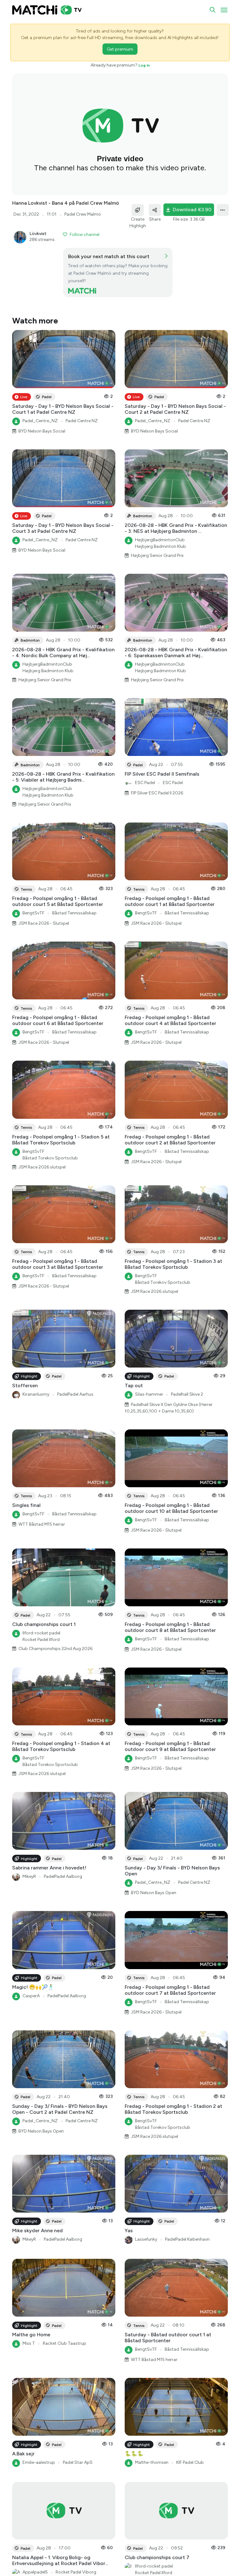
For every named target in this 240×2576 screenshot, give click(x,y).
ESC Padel (145, 783)
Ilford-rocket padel (41, 1633)
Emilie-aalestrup (39, 2462)
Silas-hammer (149, 1394)
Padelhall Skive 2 (187, 1394)
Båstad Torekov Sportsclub (50, 1158)
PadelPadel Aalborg (63, 1876)
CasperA (31, 1996)
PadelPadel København (187, 2239)
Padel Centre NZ (82, 421)
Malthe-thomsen (152, 2462)
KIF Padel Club (190, 2462)
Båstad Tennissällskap (74, 913)
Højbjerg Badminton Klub (160, 546)
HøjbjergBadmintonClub (160, 540)
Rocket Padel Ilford (41, 1640)
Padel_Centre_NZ (40, 421)
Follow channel (85, 235)
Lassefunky (146, 2239)
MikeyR (29, 1876)
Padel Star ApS (78, 2462)
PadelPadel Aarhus (75, 1394)
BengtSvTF (33, 913)
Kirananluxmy (36, 1394)
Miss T (29, 2343)
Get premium (120, 49)
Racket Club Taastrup (65, 2343)
